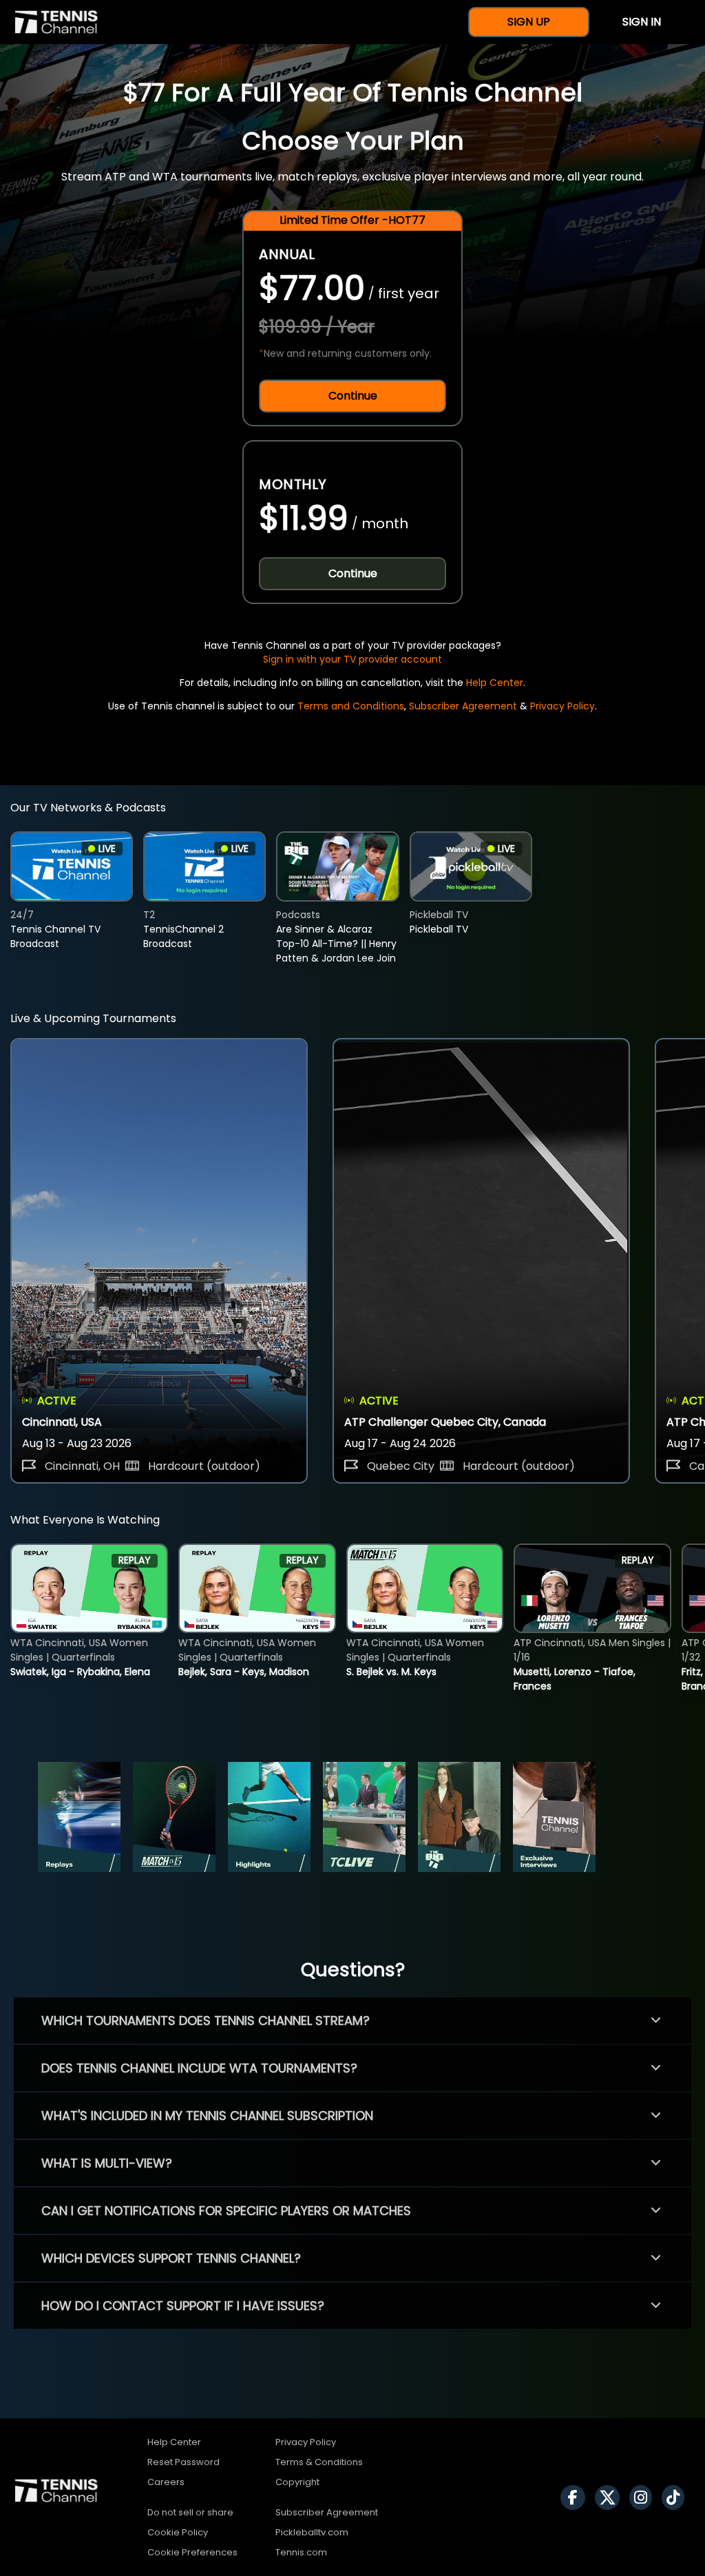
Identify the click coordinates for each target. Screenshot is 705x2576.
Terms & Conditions (319, 2462)
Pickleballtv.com (312, 2532)
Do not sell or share (190, 2512)
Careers (166, 2482)
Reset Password (183, 2462)
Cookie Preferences (192, 2552)
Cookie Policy (178, 2532)
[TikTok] (676, 2497)
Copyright (297, 2482)
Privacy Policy (562, 706)
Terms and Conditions (351, 706)
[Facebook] (576, 2497)
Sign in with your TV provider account (352, 659)
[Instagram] (644, 2497)
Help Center (495, 683)
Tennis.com (301, 2552)
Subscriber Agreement (463, 706)
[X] (611, 2497)
